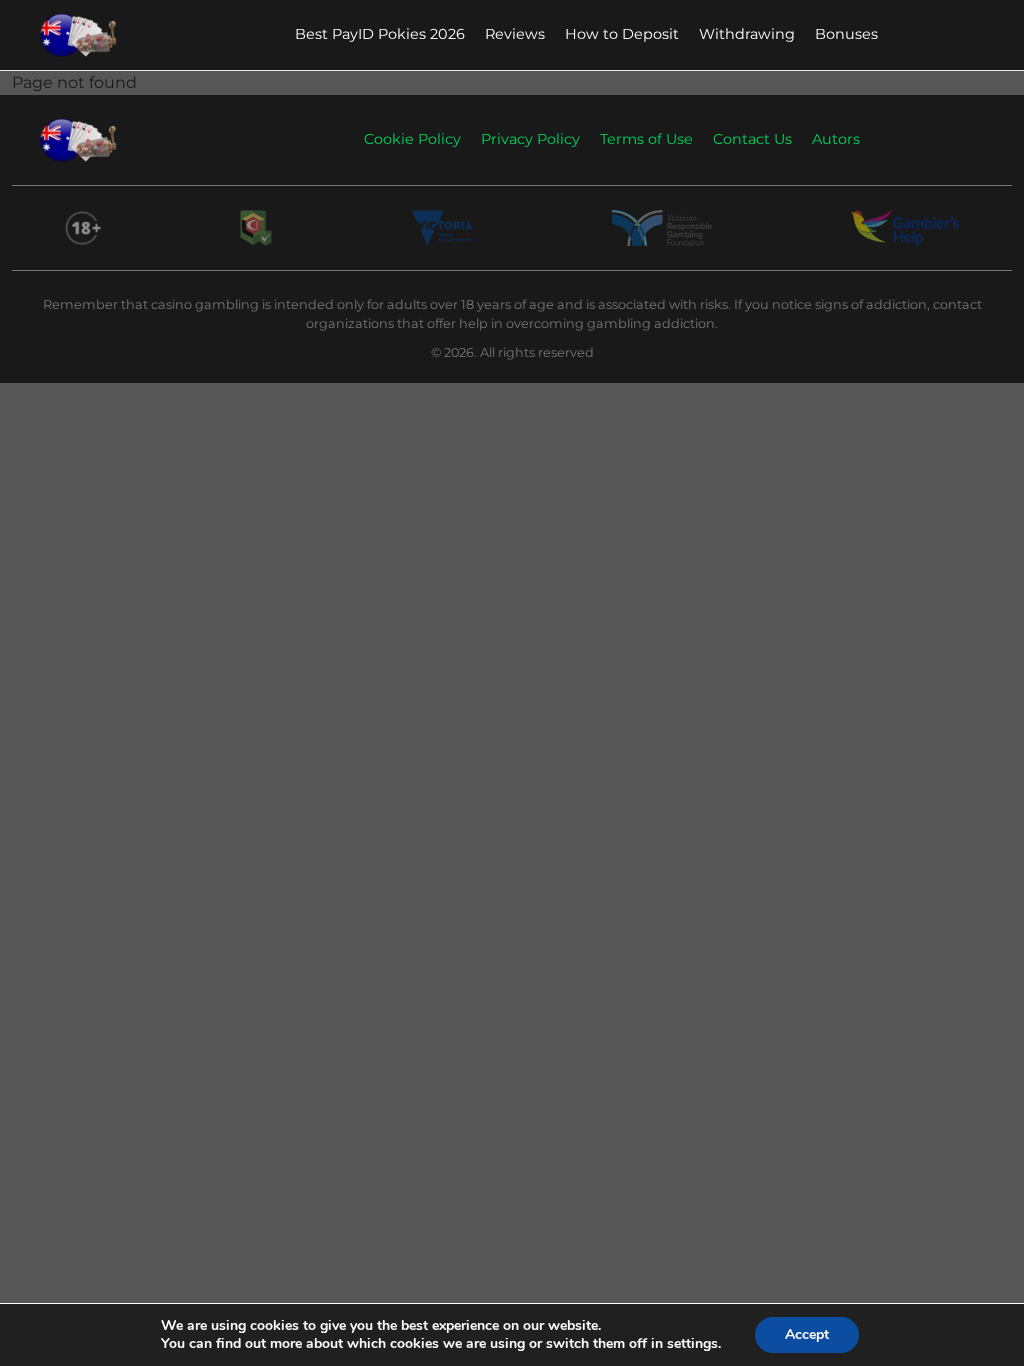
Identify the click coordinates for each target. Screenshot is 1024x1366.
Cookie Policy (412, 139)
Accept (807, 1334)
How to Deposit (622, 34)
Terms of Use (646, 139)
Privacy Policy (530, 139)
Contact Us (752, 139)
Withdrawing (747, 34)
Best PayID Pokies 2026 (380, 34)
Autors (836, 139)
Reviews (515, 34)
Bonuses (846, 34)
